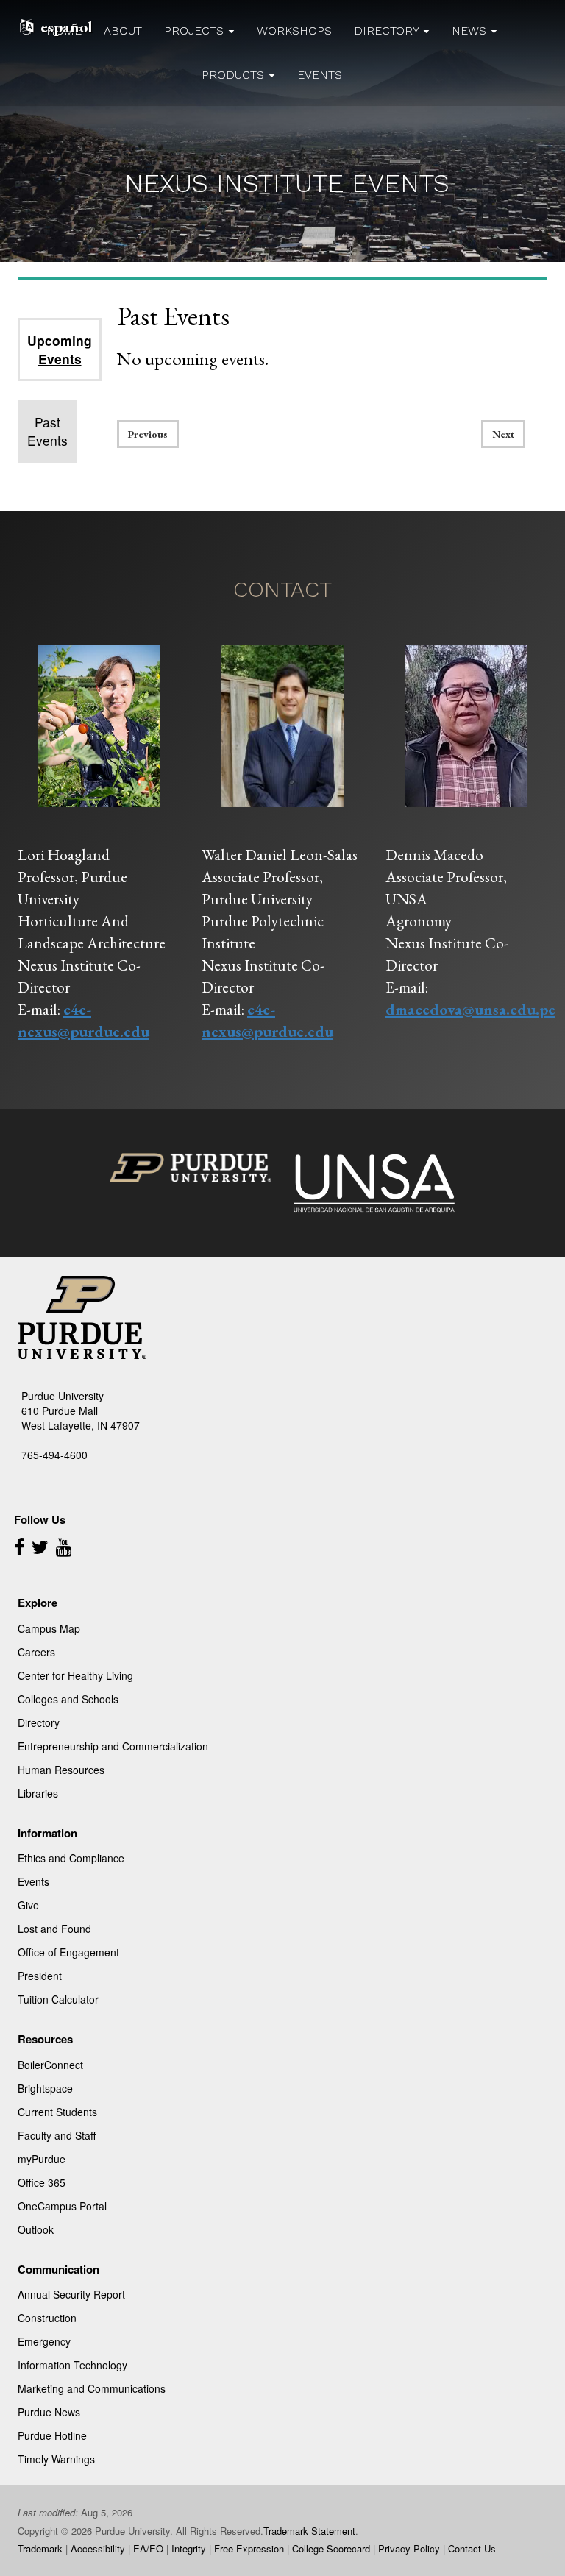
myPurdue (42, 2159)
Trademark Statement (309, 2531)
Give (28, 1905)
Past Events (47, 431)
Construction (47, 2318)
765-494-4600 (54, 1455)
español (67, 27)
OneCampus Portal (62, 2206)
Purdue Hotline (52, 2435)
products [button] (235, 75)
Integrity (189, 2548)
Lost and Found (54, 1929)
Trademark (40, 2548)
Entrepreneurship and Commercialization (113, 1746)
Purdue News (49, 2412)
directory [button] (388, 31)
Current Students (57, 2112)
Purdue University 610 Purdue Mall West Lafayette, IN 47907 (81, 1411)
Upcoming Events (60, 350)
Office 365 (42, 2182)
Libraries (38, 1793)
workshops (294, 31)
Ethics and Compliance (71, 1858)
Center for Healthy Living (75, 1675)
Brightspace (45, 2088)
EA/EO (148, 2548)
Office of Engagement (68, 1952)
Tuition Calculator (58, 1999)
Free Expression (249, 2548)
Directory (39, 1722)
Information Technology (72, 2365)
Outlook (36, 2229)
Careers (36, 1652)
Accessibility (98, 2548)
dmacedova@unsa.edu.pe (470, 1009)
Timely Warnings (56, 2459)
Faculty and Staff (57, 2135)
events (320, 75)
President (40, 1976)
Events (33, 1881)
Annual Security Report (71, 2294)
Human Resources (61, 1770)
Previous (148, 434)
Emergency (44, 2341)
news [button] (471, 31)
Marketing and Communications (92, 2388)
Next (503, 434)
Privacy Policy (409, 2548)
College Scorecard (331, 2548)
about (123, 31)
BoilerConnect (50, 2065)
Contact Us (472, 2548)
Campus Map (49, 1628)
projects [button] (196, 31)
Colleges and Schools (68, 1699)
